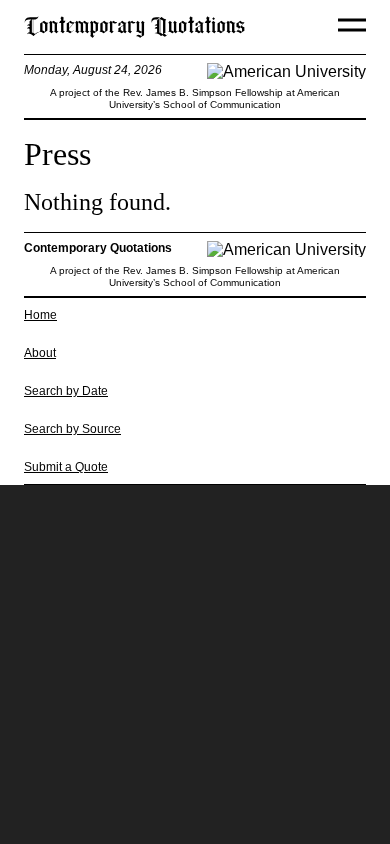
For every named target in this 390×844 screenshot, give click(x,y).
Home (40, 315)
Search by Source (72, 429)
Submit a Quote (66, 467)
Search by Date (66, 391)
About (40, 353)
